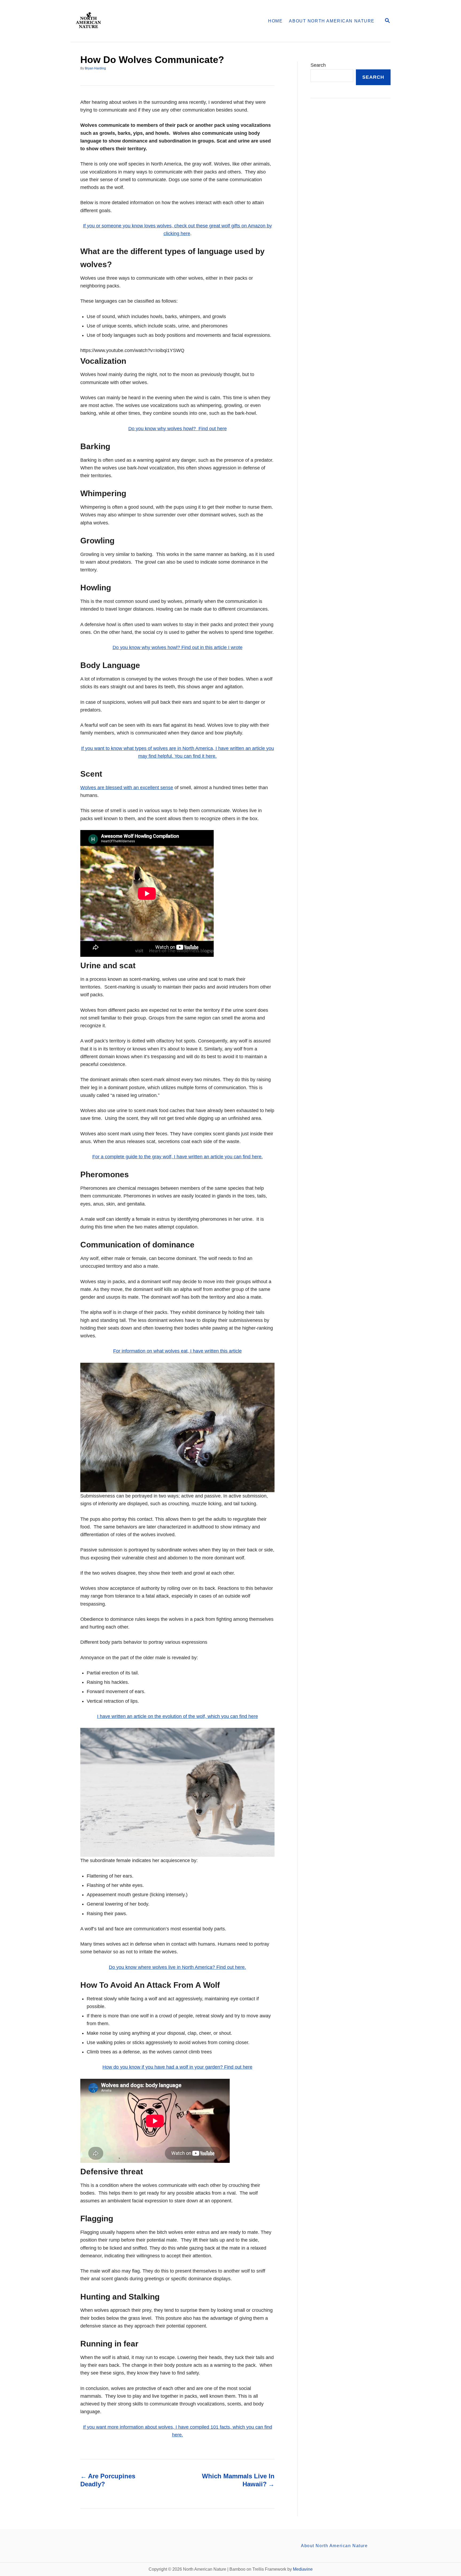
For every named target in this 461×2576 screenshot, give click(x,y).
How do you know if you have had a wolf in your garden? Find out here (177, 2067)
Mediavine (303, 2569)
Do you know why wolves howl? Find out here (178, 429)
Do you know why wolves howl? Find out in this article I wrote (178, 647)
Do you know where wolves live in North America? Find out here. (177, 1967)
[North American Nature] (139, 21)
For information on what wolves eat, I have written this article (177, 1351)
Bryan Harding (95, 68)
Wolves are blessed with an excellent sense (127, 788)
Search (318, 65)
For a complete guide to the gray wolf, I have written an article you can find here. (178, 1157)
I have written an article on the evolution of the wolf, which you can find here (178, 1716)
